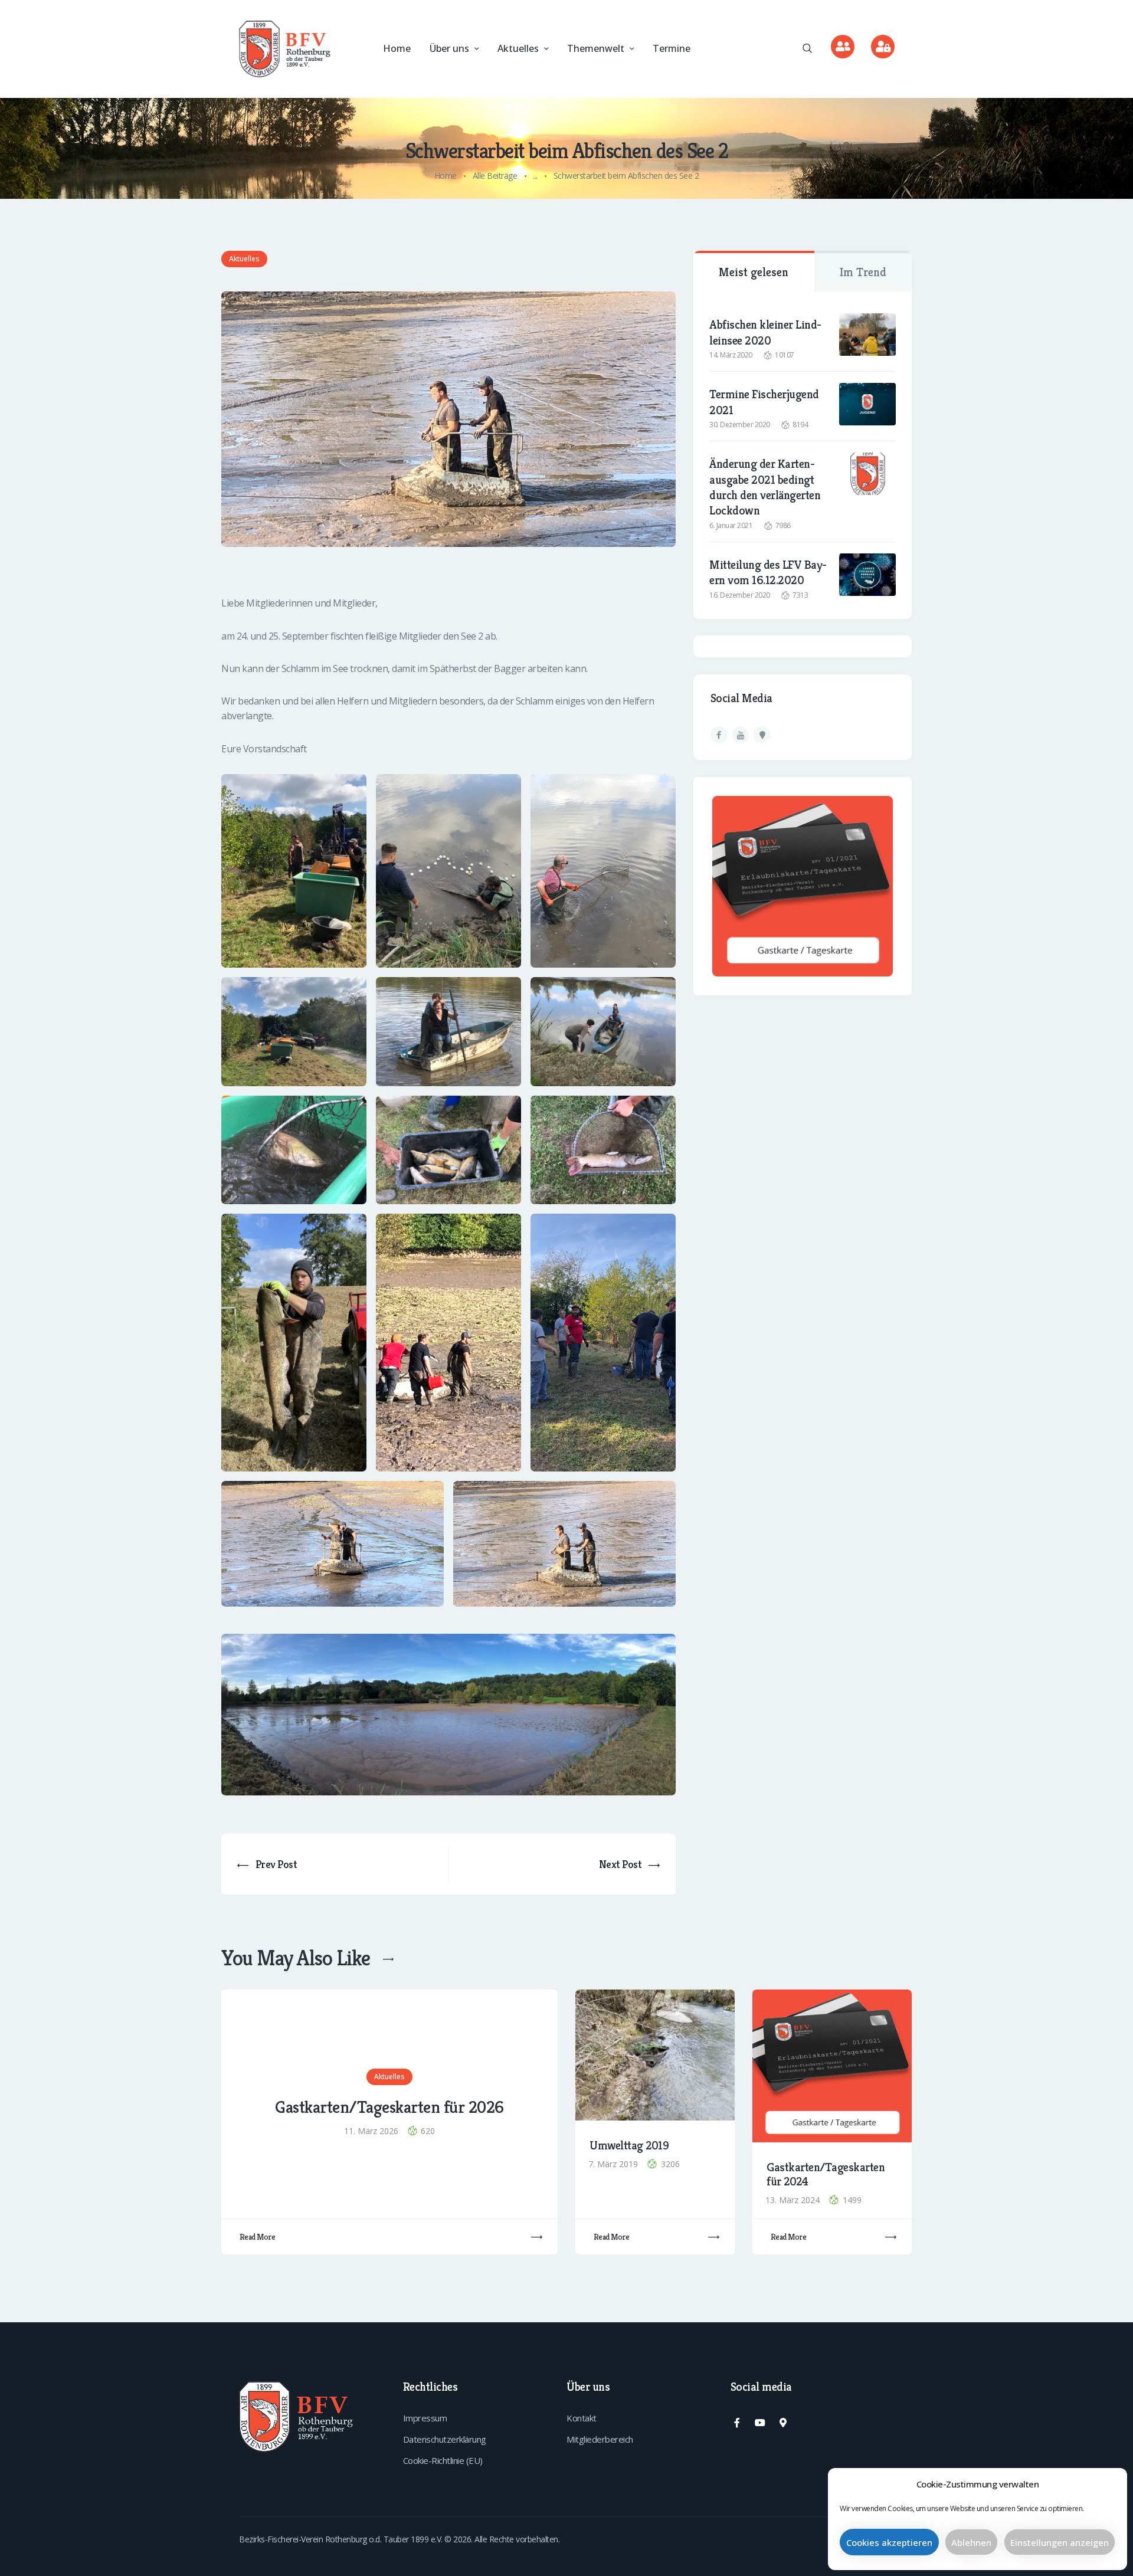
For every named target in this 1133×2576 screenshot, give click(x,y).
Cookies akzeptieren (889, 2542)
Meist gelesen (754, 272)
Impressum (425, 2418)
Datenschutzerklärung (445, 2439)
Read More (258, 2237)
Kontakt (582, 2418)
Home (446, 176)
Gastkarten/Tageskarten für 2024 (826, 2175)
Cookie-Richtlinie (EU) (443, 2460)
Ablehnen (971, 2542)
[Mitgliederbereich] (883, 47)
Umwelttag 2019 (629, 2146)
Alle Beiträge (495, 176)
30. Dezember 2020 (740, 425)
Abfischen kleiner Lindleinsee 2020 (765, 332)
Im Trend (863, 272)
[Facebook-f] (737, 2423)
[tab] (754, 271)
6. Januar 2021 (731, 525)
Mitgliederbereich (600, 2439)
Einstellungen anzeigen (1060, 2542)
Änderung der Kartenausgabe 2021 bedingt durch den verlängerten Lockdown (765, 487)
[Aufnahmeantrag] (843, 47)
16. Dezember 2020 (740, 595)
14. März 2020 (731, 355)
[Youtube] (759, 2423)
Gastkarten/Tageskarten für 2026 (389, 2108)
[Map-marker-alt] (782, 2423)
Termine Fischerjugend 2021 (764, 402)
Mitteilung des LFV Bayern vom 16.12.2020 (768, 572)
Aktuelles (244, 259)
